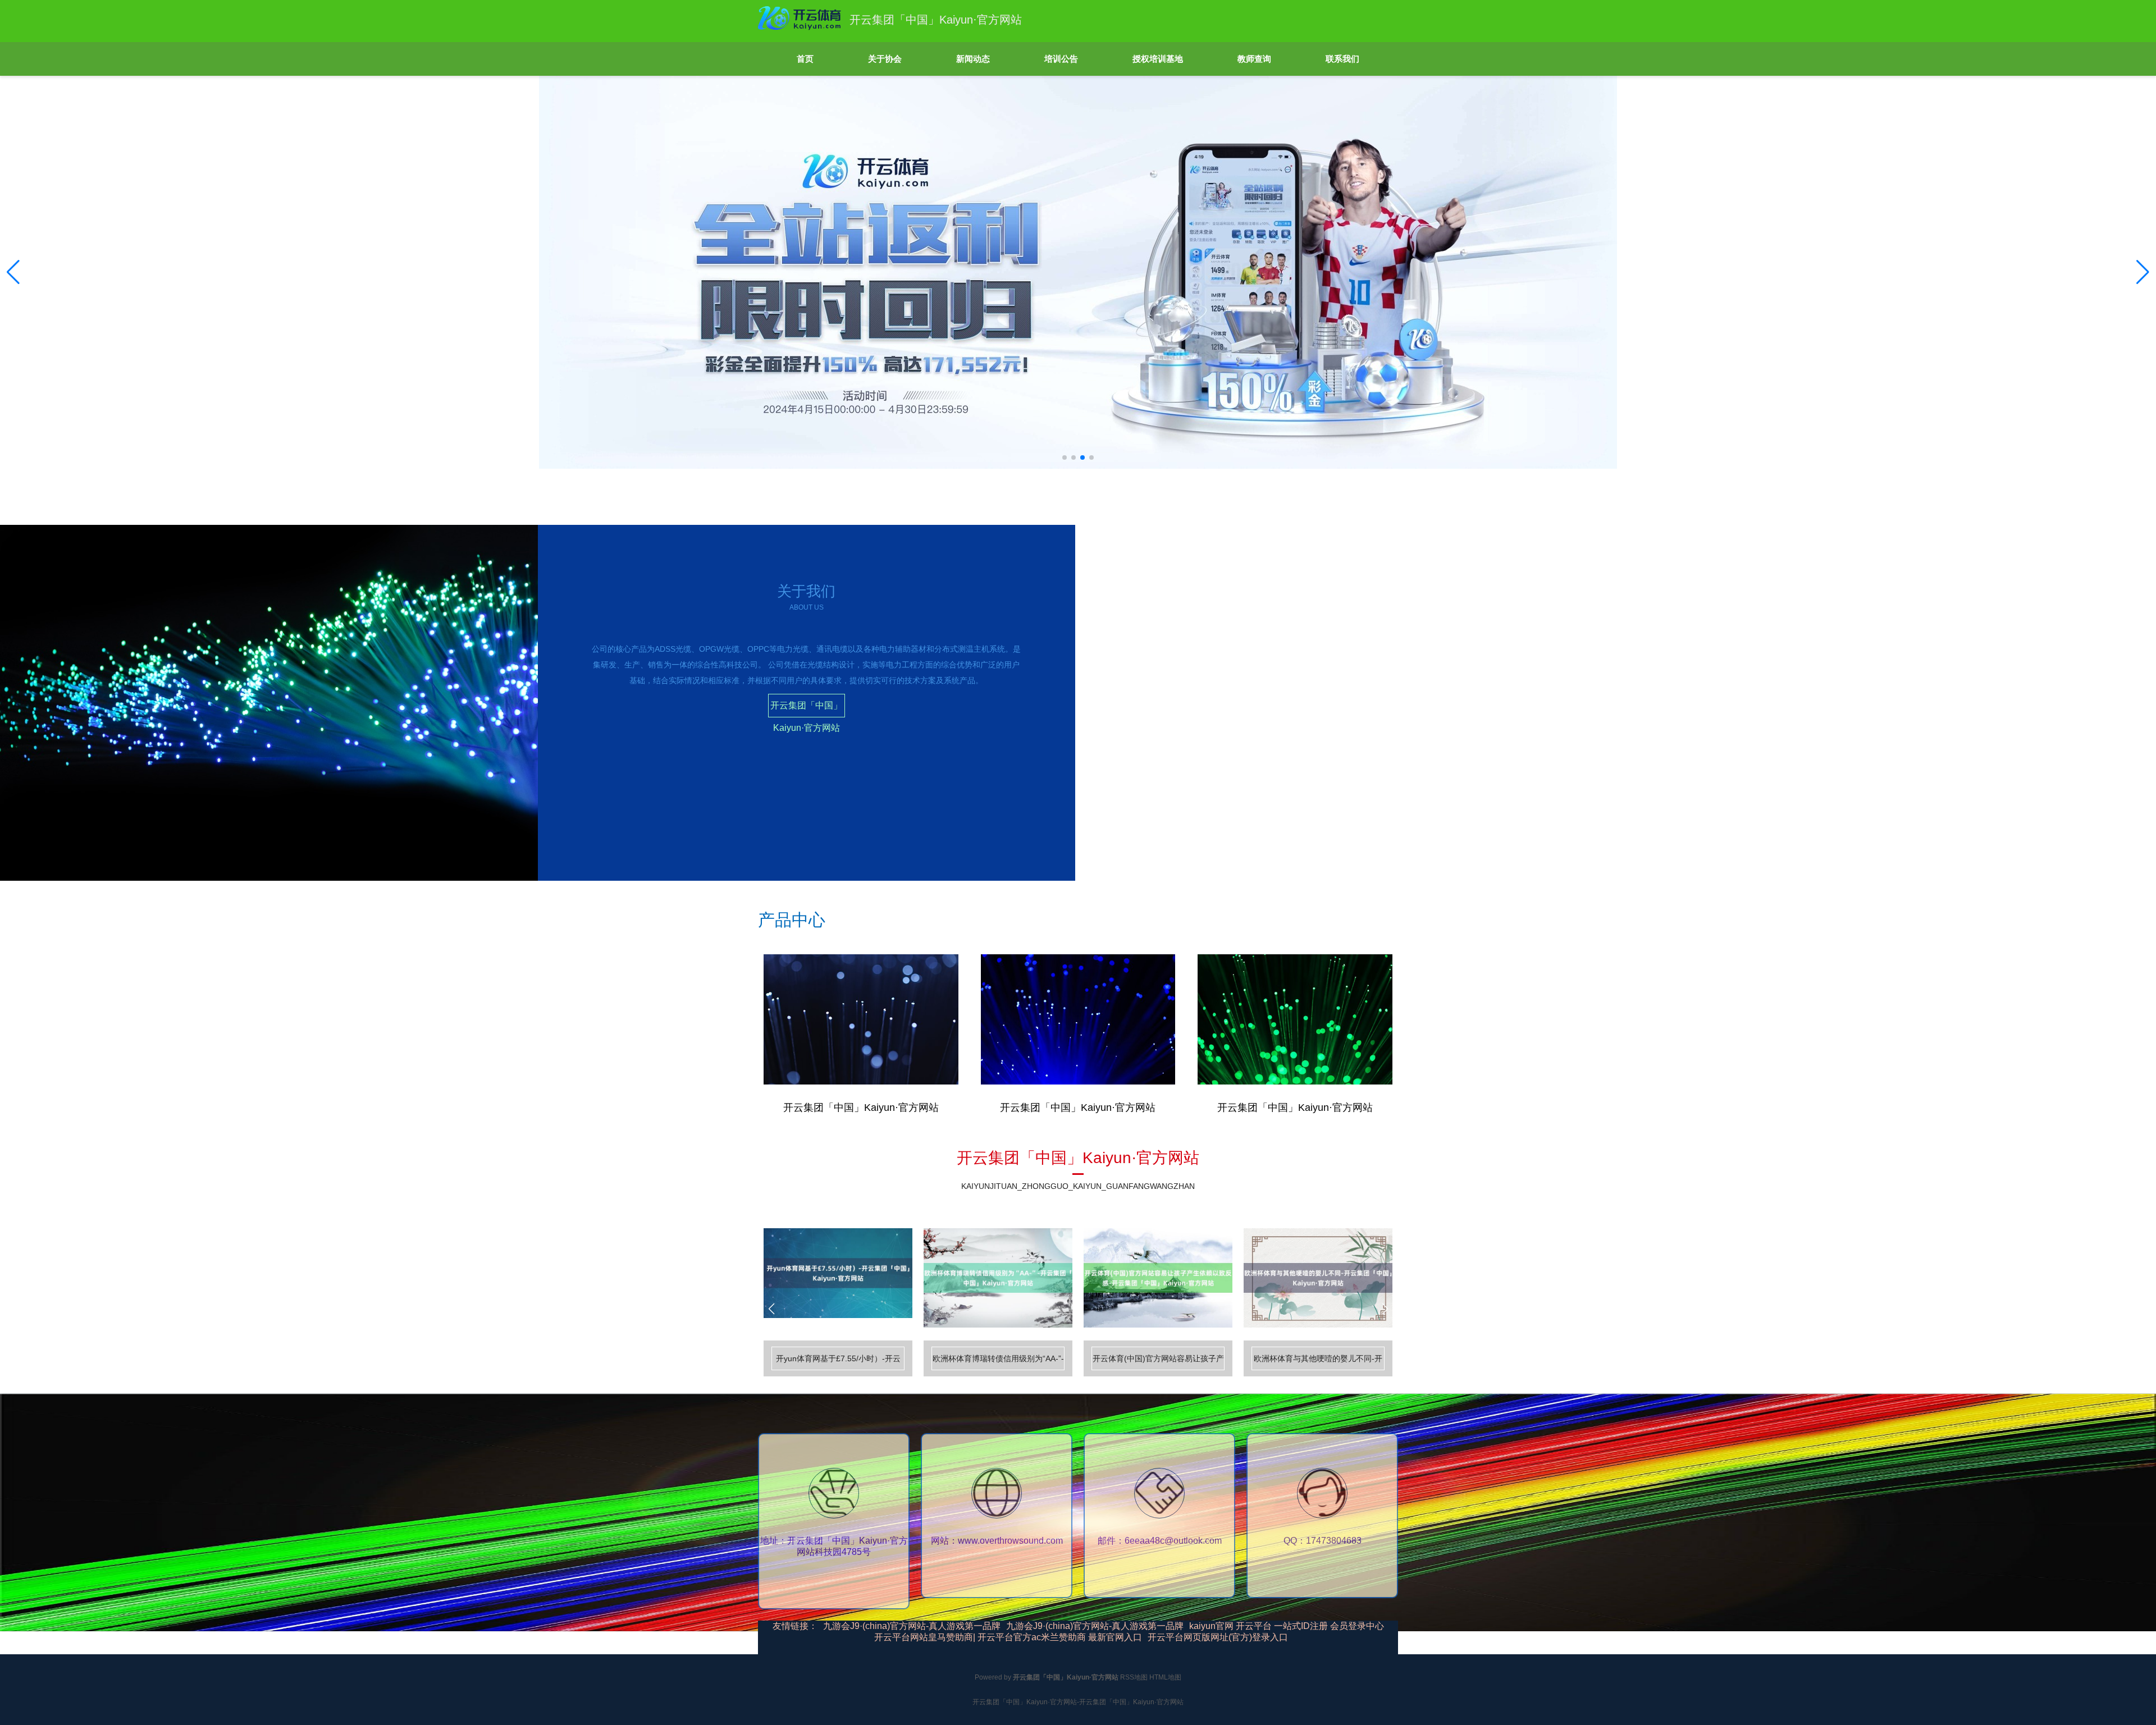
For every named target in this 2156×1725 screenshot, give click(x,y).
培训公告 (1061, 59)
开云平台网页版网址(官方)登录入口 (1218, 1637)
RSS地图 (1134, 1677)
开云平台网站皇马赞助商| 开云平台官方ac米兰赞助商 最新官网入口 (1008, 1637)
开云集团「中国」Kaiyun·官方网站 (806, 709)
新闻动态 (973, 59)
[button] (2143, 272)
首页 (805, 59)
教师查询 (1254, 59)
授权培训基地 (1158, 59)
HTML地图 (1165, 1677)
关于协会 (885, 59)
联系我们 (1342, 59)
